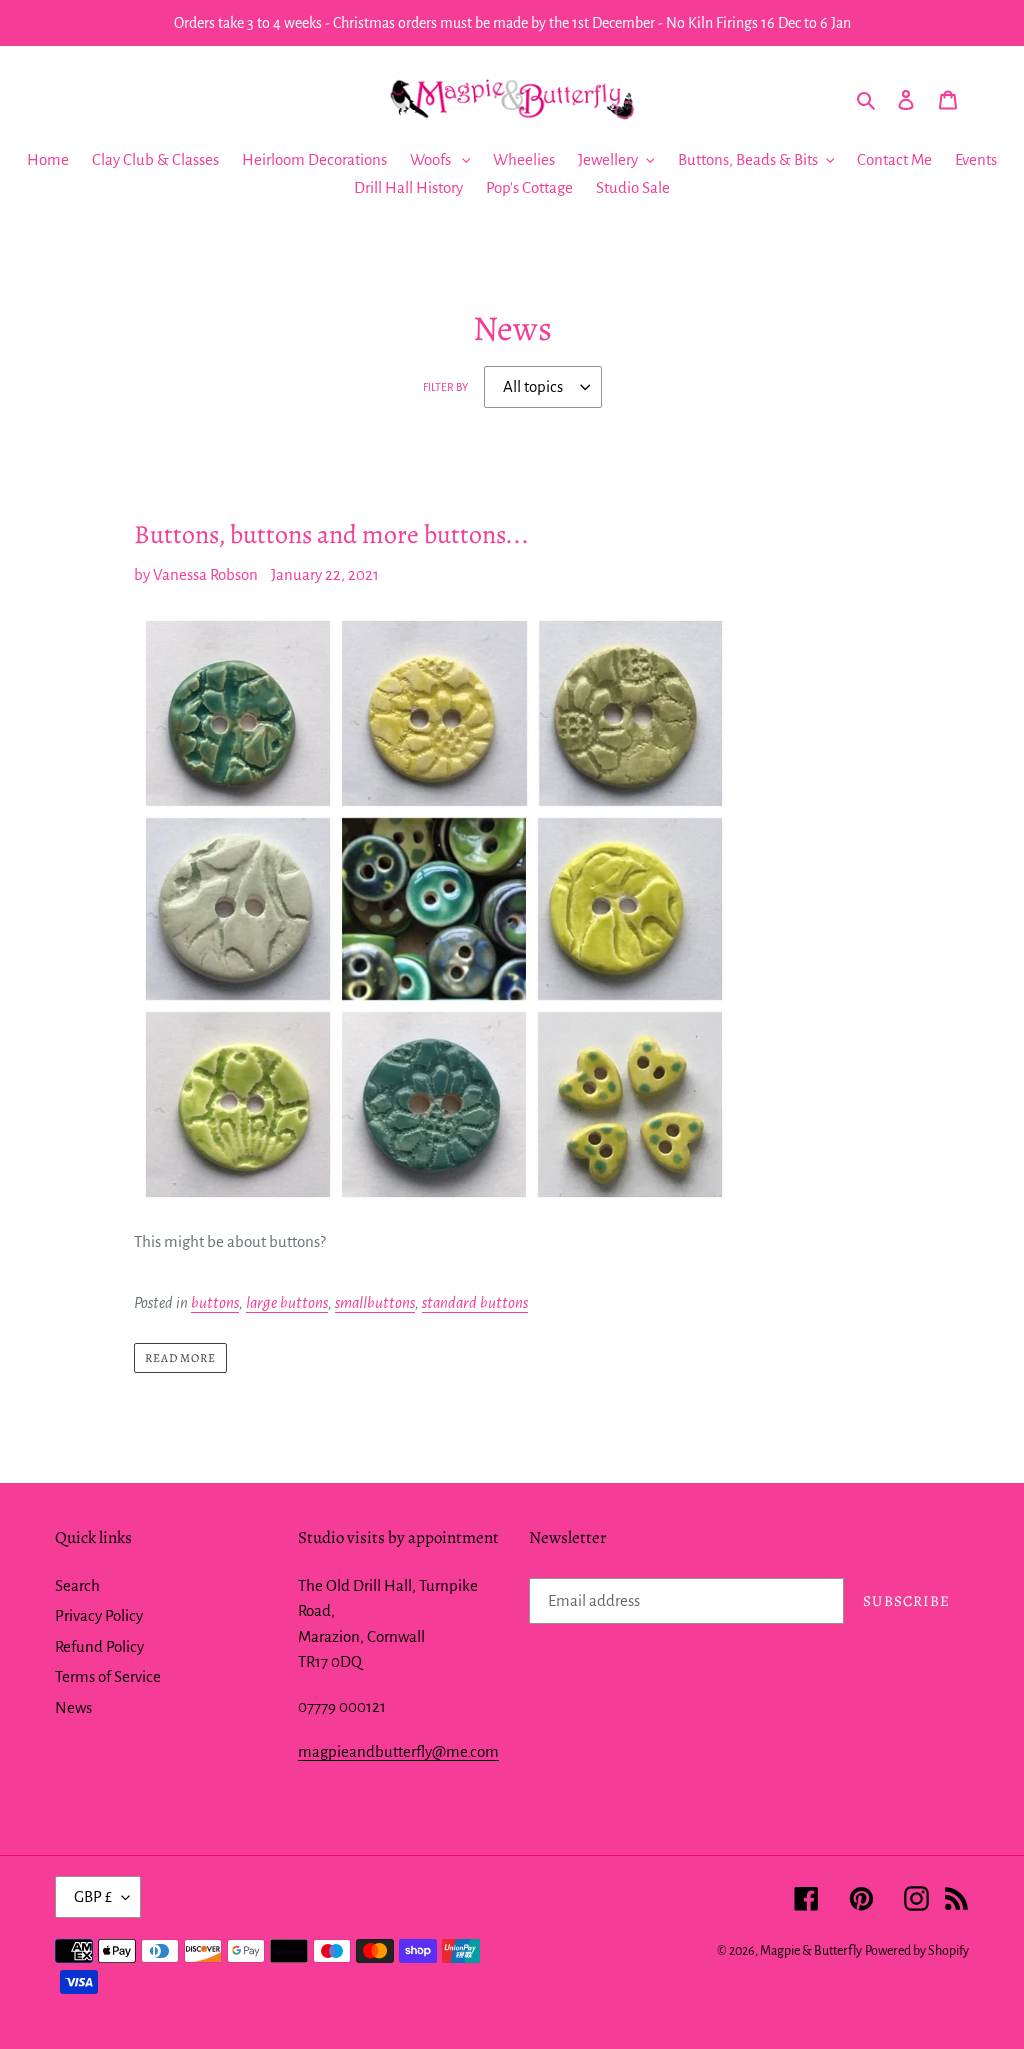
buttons (215, 1302)
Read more (181, 1358)
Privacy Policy (99, 1615)
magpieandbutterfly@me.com (398, 1751)
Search (77, 1585)
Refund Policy (99, 1646)
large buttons (287, 1302)
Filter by (445, 387)
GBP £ (93, 1896)
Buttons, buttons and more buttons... (331, 534)
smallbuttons (375, 1302)
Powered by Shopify (917, 1951)
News (73, 1707)
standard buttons (475, 1302)
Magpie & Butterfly (811, 1951)
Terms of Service (108, 1676)
